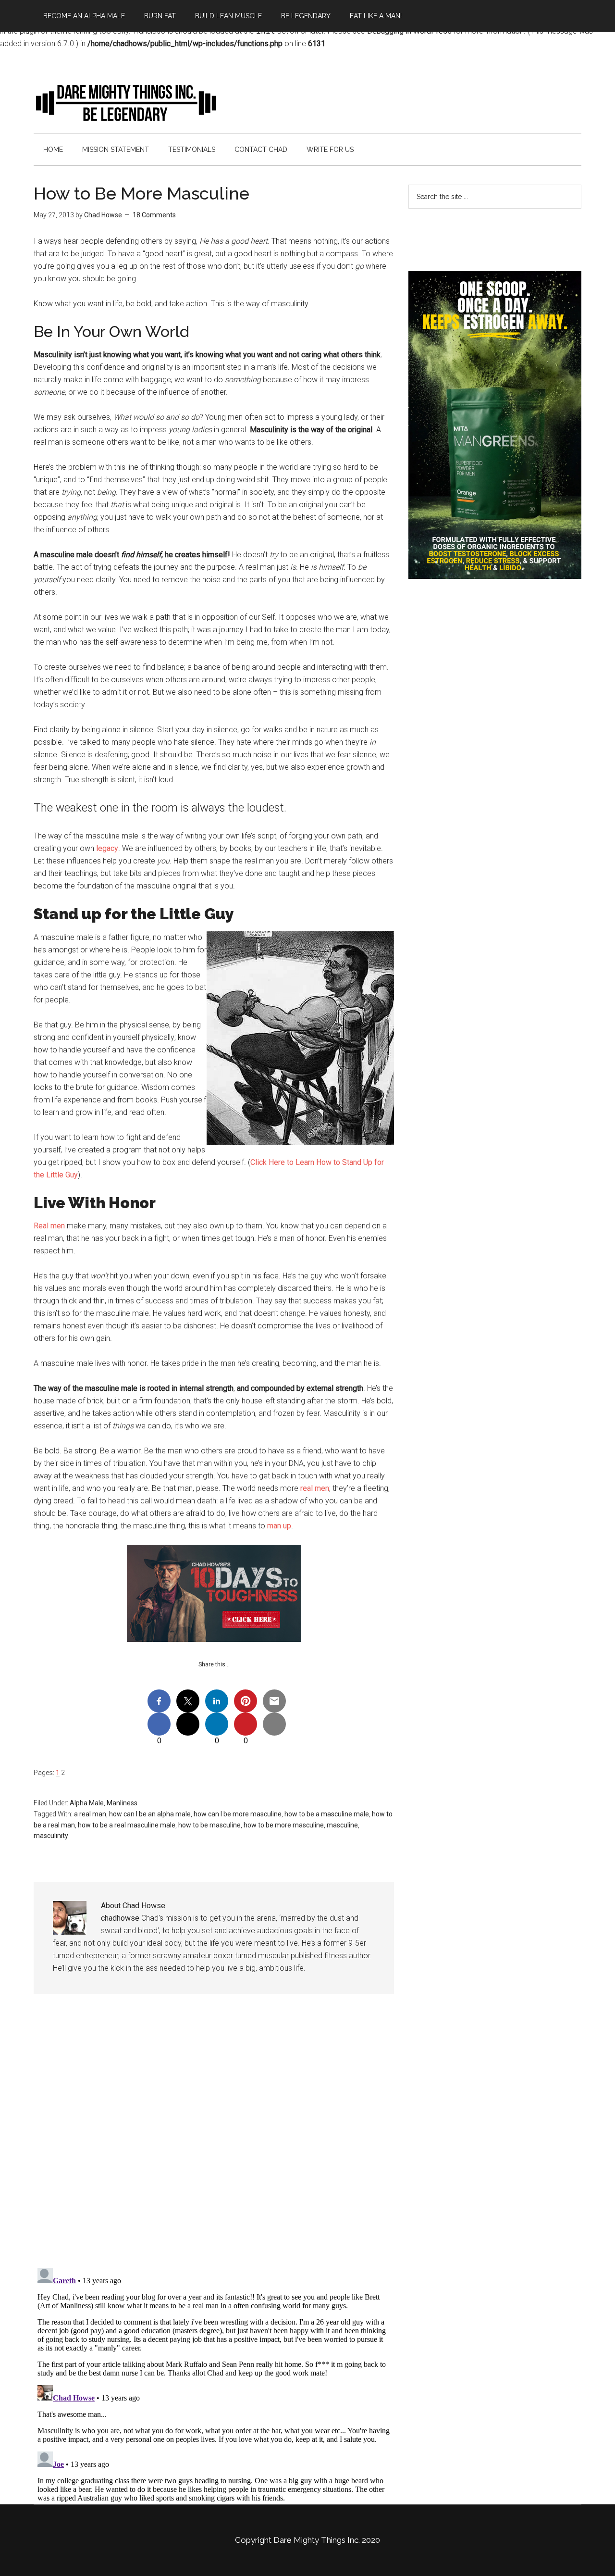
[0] (159, 1724)
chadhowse (120, 1918)
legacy (107, 848)
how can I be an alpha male (150, 1814)
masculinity (51, 1836)
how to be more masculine (284, 1825)
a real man (90, 1814)
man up (279, 1526)
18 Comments (154, 215)
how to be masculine (209, 1825)
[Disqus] (214, 2138)
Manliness (122, 1803)
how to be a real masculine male (127, 1825)
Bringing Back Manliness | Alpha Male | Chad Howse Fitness (125, 102)
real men (315, 1488)
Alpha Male (87, 1803)
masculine (342, 1825)
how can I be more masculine (238, 1814)
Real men (49, 1226)
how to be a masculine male (327, 1814)
